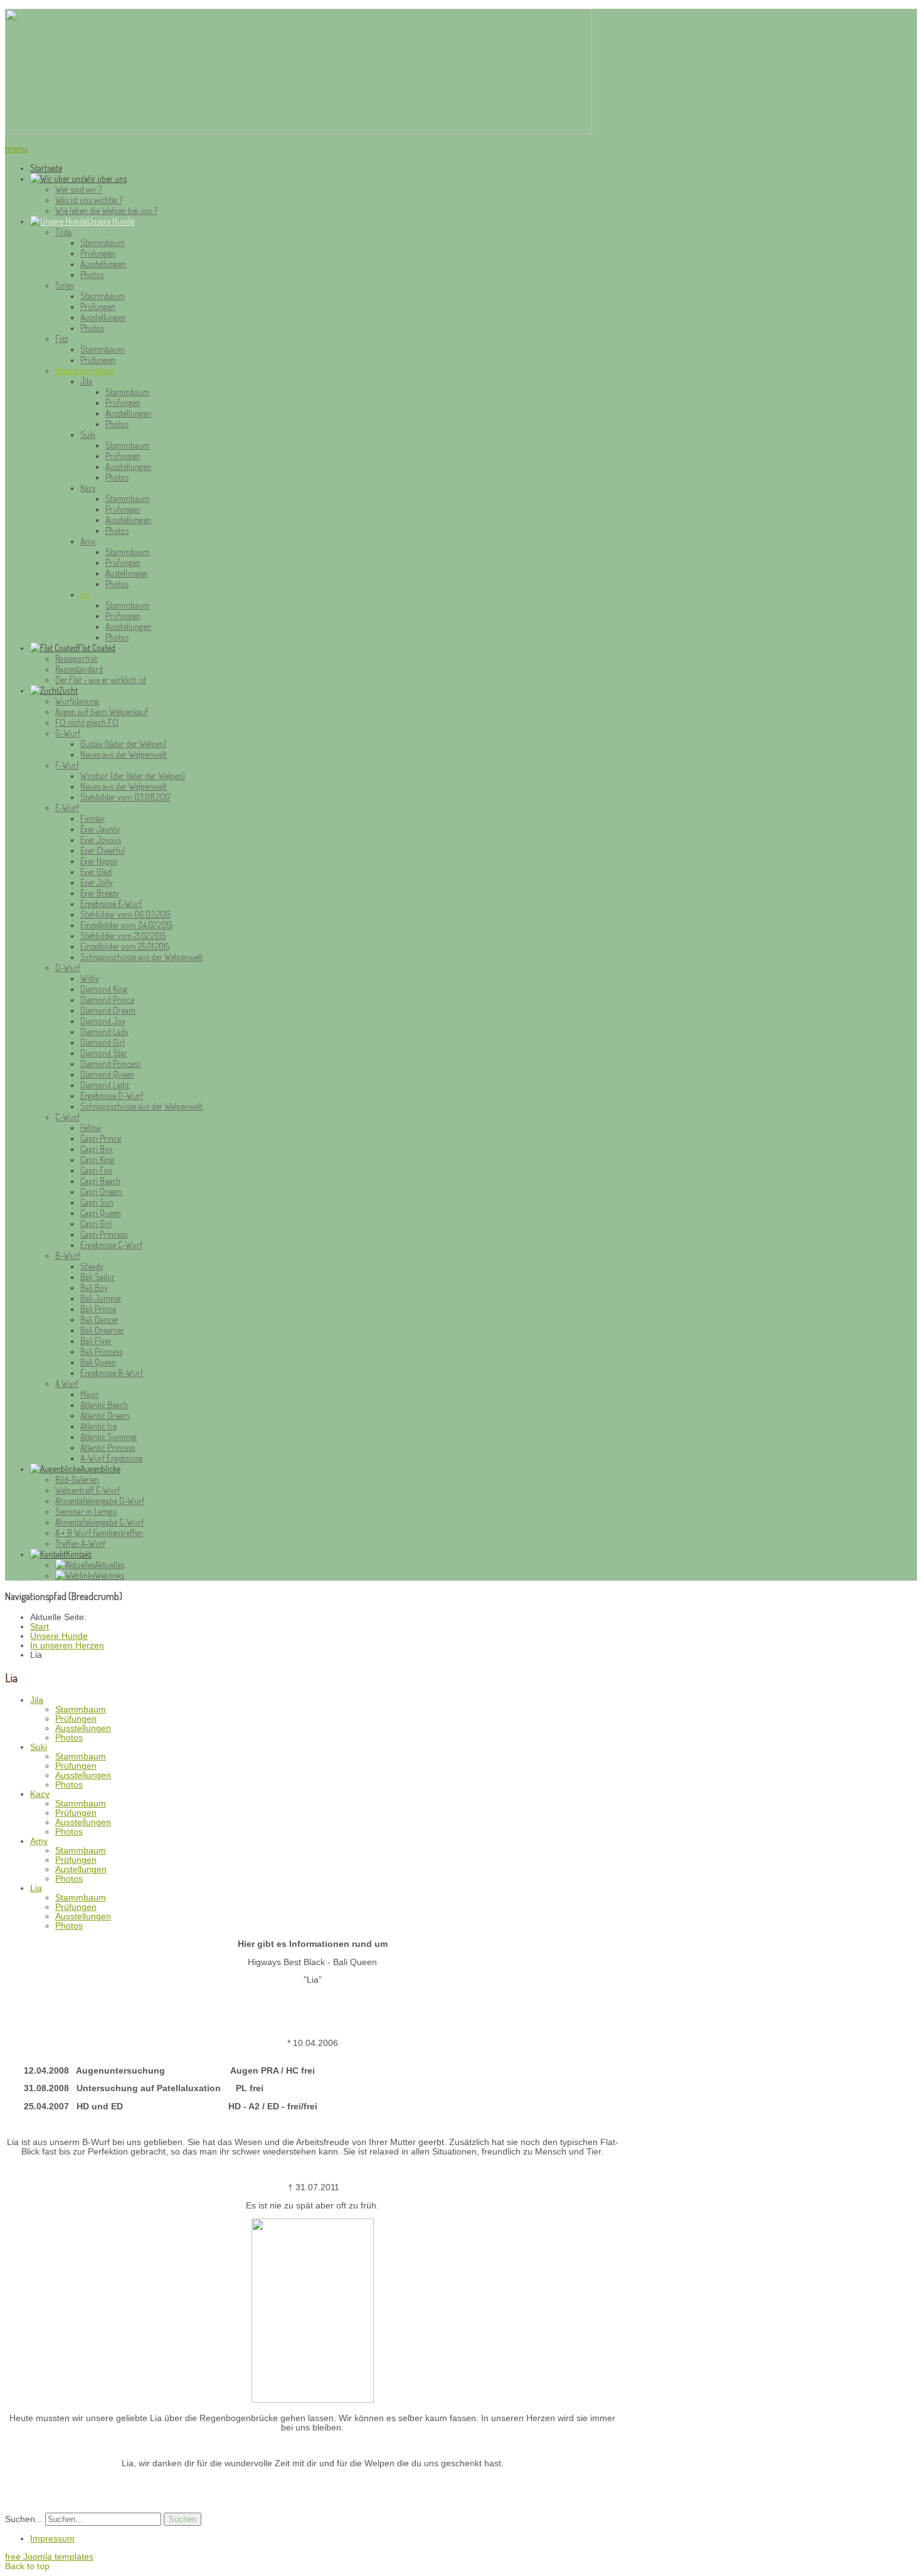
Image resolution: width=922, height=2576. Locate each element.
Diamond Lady (104, 1031)
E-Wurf (67, 808)
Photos (92, 274)
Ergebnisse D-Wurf (112, 1095)
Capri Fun (96, 1170)
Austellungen (127, 573)
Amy (88, 541)
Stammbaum (103, 242)
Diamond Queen (107, 1074)
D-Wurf (68, 967)
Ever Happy (99, 861)
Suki (88, 434)
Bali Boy (94, 1287)
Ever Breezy (100, 893)
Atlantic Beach (104, 1405)
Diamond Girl (103, 1042)
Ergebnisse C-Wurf (111, 1245)
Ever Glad (96, 872)
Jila (86, 381)
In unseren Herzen (85, 370)
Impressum (52, 2539)
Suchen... (24, 2519)
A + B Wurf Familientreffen (99, 1533)
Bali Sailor (98, 1277)
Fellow (91, 1127)
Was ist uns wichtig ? (89, 200)
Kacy (88, 488)
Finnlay (93, 818)
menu (16, 149)
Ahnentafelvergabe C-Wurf (99, 1522)
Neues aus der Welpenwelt (124, 754)
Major (90, 1394)
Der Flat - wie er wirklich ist (101, 680)
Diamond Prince (107, 999)
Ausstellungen (103, 264)
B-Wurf (68, 1255)
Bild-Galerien (77, 1479)
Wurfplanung (77, 701)
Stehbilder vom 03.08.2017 (125, 797)
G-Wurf (68, 733)
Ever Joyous (101, 840)
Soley (65, 285)
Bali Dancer (99, 1319)
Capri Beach (100, 1181)
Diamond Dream (108, 1010)
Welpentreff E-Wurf (87, 1490)
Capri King (97, 1159)
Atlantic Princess (108, 1447)
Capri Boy (97, 1149)
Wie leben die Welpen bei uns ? (106, 210)
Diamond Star (104, 1053)
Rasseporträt (76, 658)
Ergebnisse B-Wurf (112, 1373)
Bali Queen (98, 1362)
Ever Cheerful (103, 850)
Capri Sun (97, 1202)
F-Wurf (67, 765)
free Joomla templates (49, 2557)
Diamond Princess (110, 1063)
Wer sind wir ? (78, 189)
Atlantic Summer (109, 1437)
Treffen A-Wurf (80, 1543)
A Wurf (67, 1383)
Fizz (61, 338)
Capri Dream (101, 1191)
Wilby (90, 978)
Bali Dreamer (102, 1330)
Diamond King (104, 989)
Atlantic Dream (105, 1415)
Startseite (46, 168)
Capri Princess (104, 1234)
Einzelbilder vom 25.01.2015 (125, 946)
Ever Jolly (97, 882)
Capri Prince (101, 1138)
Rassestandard (79, 669)
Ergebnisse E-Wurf (111, 904)
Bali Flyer (96, 1341)
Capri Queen (101, 1213)
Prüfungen (98, 253)
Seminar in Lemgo (86, 1511)
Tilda (63, 232)
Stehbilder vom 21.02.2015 (123, 936)
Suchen (183, 2519)
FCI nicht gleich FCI (87, 722)
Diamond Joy (103, 1021)
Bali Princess (101, 1351)
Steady (92, 1266)
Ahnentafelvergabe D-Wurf (100, 1501)
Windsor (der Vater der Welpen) (133, 776)
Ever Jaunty (100, 829)
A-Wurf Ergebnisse (111, 1458)
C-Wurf (67, 1117)
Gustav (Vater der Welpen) (123, 744)
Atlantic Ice (98, 1426)
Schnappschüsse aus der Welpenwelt (141, 957)
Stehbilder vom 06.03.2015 (125, 914)
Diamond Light (105, 1085)
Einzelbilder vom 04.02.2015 (126, 925)
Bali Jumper (101, 1298)
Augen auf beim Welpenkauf (102, 712)
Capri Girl (96, 1223)
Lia (85, 594)
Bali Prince (98, 1309)
